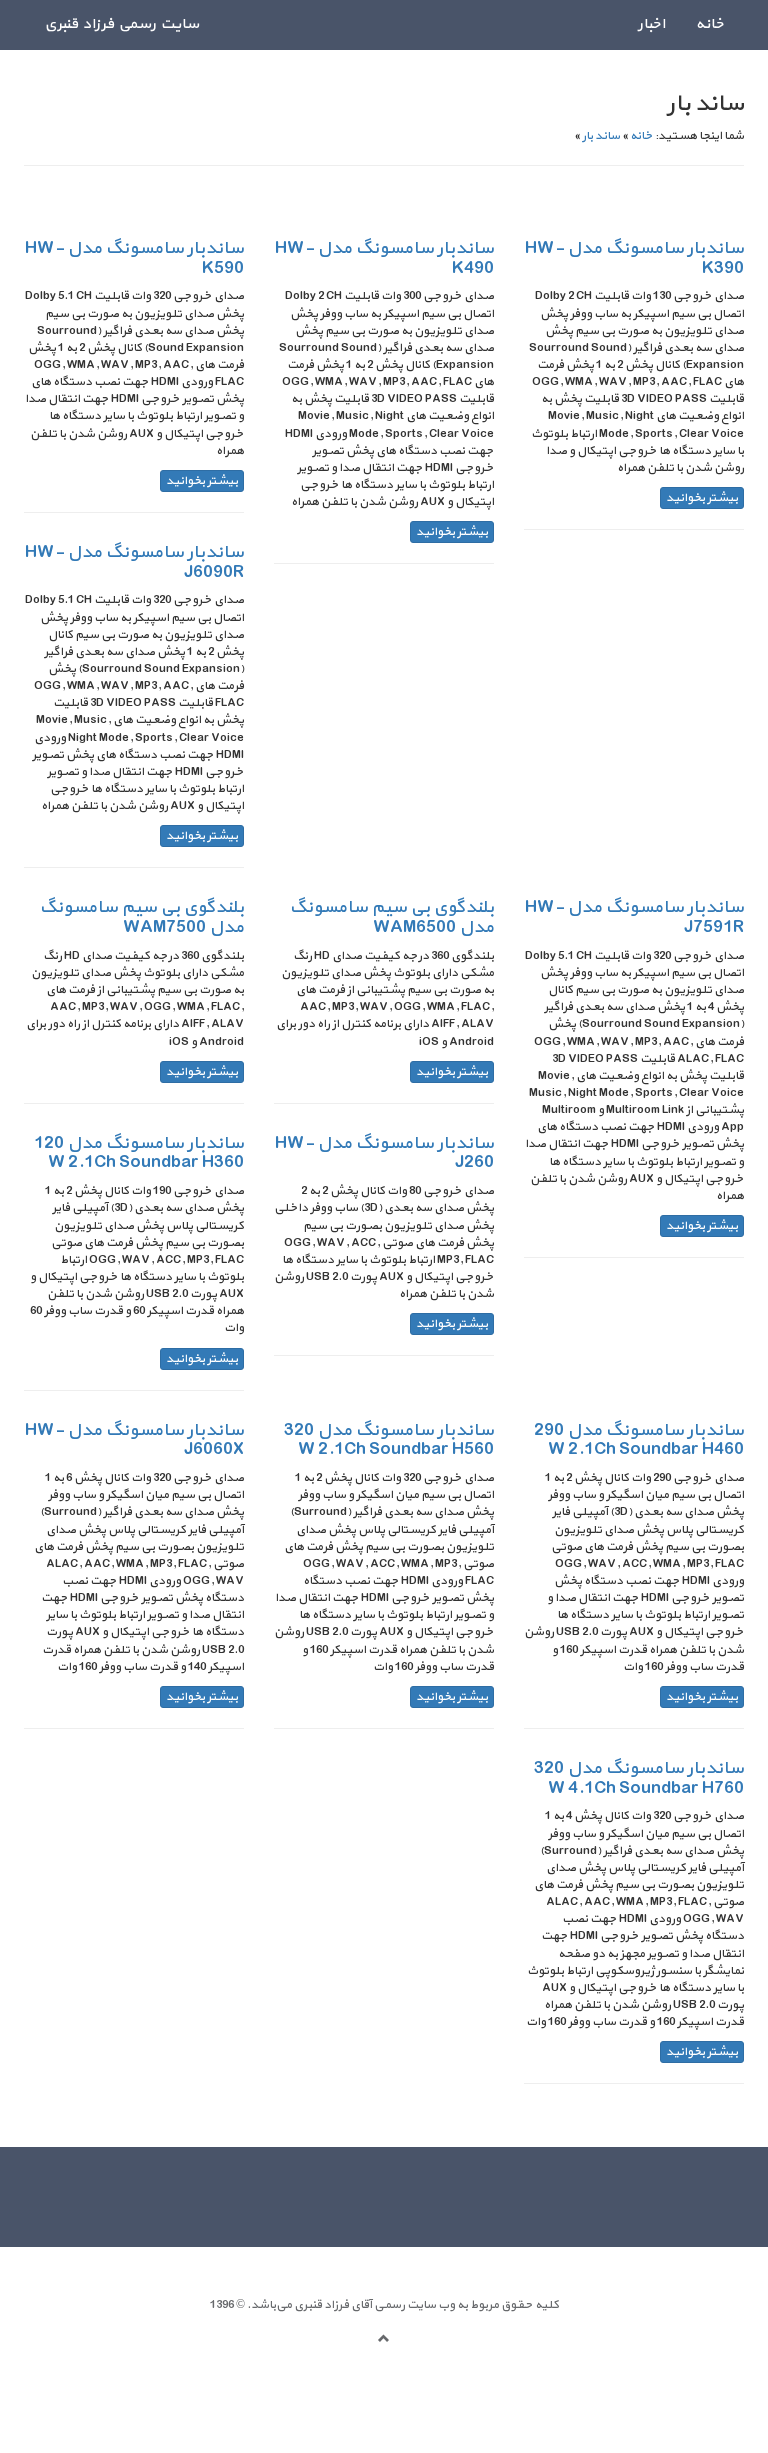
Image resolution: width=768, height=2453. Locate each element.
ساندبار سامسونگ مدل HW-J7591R (634, 917)
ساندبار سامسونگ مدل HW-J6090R (134, 562)
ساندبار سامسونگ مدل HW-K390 (634, 258)
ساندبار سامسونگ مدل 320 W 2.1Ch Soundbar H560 (389, 1440)
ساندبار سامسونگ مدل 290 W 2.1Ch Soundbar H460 (639, 1440)
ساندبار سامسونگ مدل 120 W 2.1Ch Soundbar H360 (139, 1153)
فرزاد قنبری (320, 2305)
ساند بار (601, 136)
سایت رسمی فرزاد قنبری (121, 24)
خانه (709, 24)
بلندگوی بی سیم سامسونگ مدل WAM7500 (141, 917)
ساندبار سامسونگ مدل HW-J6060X (134, 1440)
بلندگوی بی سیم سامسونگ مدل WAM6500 (391, 917)
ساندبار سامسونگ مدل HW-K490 (384, 258)
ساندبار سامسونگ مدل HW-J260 (384, 1153)
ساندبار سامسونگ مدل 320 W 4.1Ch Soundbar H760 (639, 1778)
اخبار (651, 24)
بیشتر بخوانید (702, 498)
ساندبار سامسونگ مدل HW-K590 (134, 258)
